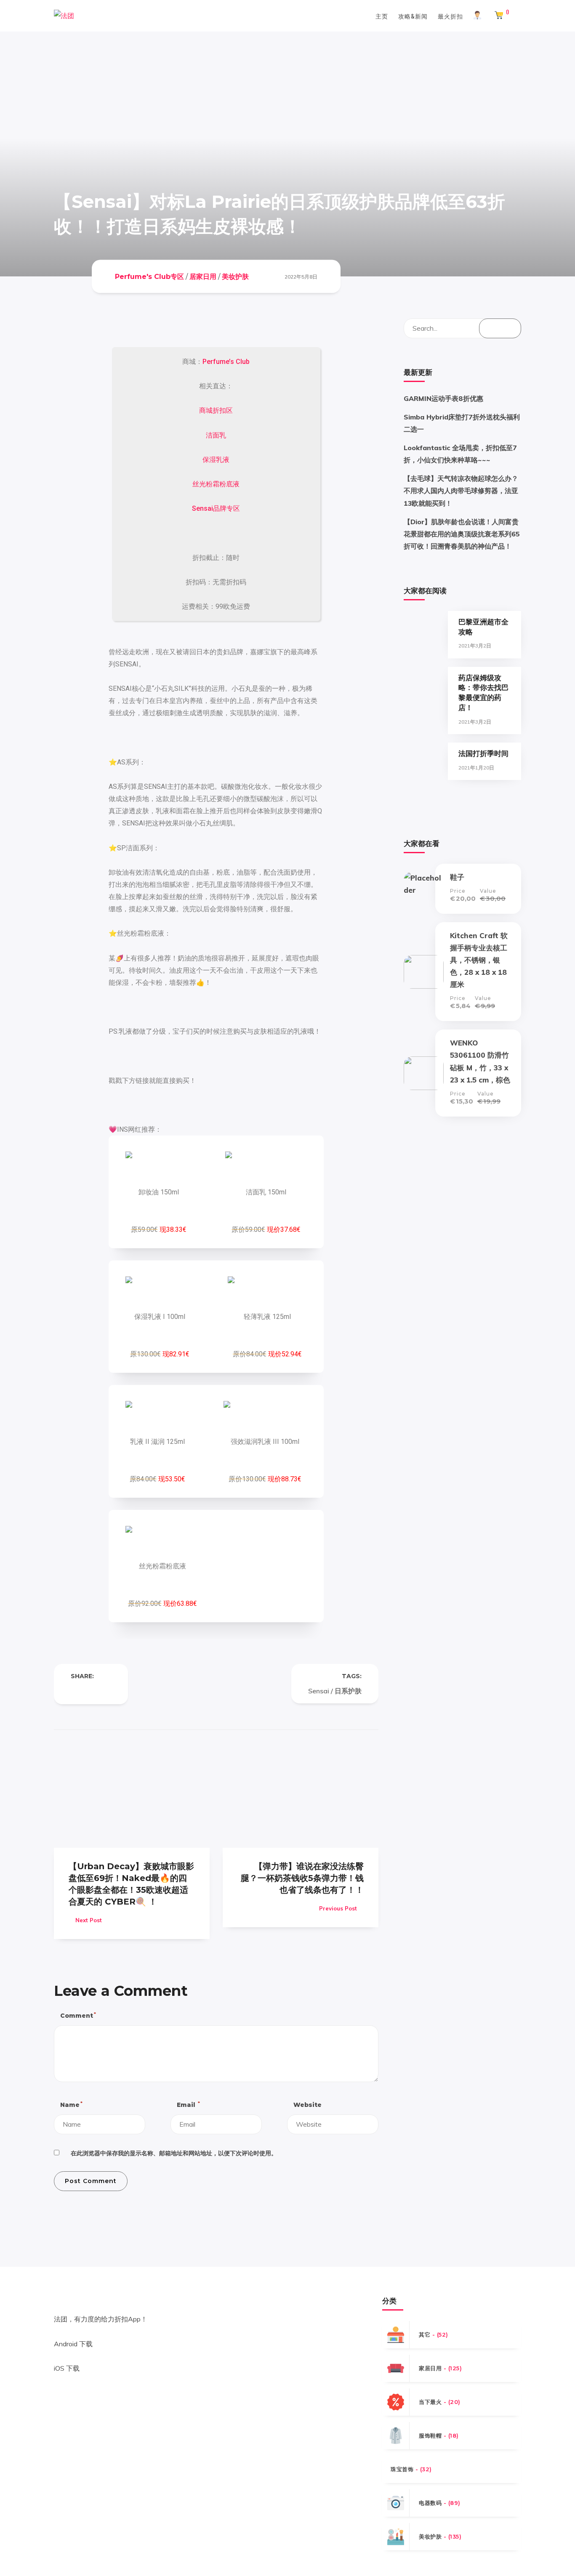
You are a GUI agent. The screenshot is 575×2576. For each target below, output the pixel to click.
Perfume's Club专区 (149, 276)
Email (188, 2105)
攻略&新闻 (413, 16)
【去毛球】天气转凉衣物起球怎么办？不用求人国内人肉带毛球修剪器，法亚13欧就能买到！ (461, 491)
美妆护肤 (235, 276)
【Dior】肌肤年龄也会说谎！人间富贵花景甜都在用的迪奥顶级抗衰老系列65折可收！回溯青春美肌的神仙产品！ (462, 534)
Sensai (319, 1691)
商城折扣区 (216, 410)
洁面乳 (216, 435)
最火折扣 (450, 16)
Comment (78, 2015)
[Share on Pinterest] (108, 1691)
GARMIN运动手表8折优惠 (443, 398)
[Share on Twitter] (91, 1691)
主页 (382, 16)
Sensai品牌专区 (216, 508)
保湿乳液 (216, 460)
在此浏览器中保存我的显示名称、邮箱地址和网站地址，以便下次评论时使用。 (174, 2153)
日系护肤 (348, 1691)
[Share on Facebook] (74, 1691)
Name (71, 2105)
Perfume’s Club (226, 362)
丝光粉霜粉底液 (216, 484)
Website (307, 2105)
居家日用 (203, 276)
